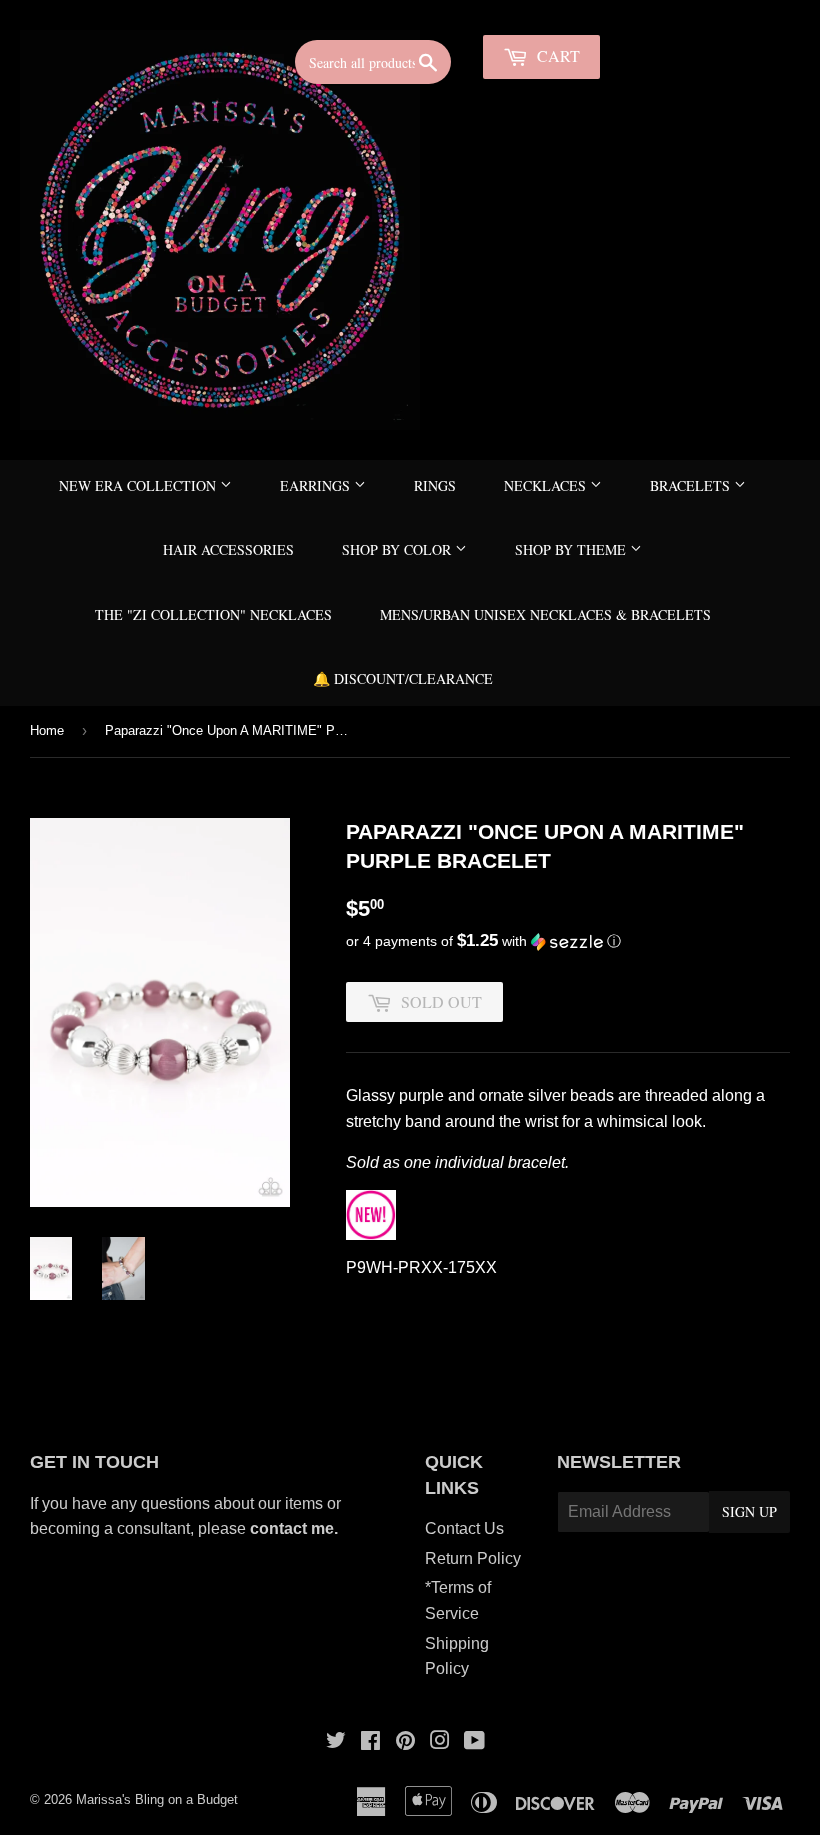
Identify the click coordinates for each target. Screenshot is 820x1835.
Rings (435, 485)
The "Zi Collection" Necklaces (213, 614)
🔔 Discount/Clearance (403, 678)
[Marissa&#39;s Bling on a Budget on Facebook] (370, 1742)
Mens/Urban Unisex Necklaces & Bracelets (545, 614)
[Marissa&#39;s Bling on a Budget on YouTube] (474, 1742)
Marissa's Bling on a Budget (157, 1799)
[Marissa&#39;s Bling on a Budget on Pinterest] (405, 1742)
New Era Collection (139, 485)
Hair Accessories (228, 549)
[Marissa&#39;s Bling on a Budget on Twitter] (336, 1742)
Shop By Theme (572, 549)
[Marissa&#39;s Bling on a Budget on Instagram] (440, 1742)
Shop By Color (398, 549)
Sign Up (749, 1511)
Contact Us (464, 1528)
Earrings (317, 485)
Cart (556, 55)
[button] (568, 941)
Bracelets (692, 485)
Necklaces (547, 485)
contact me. (296, 1528)
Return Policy (473, 1558)
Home (47, 730)
